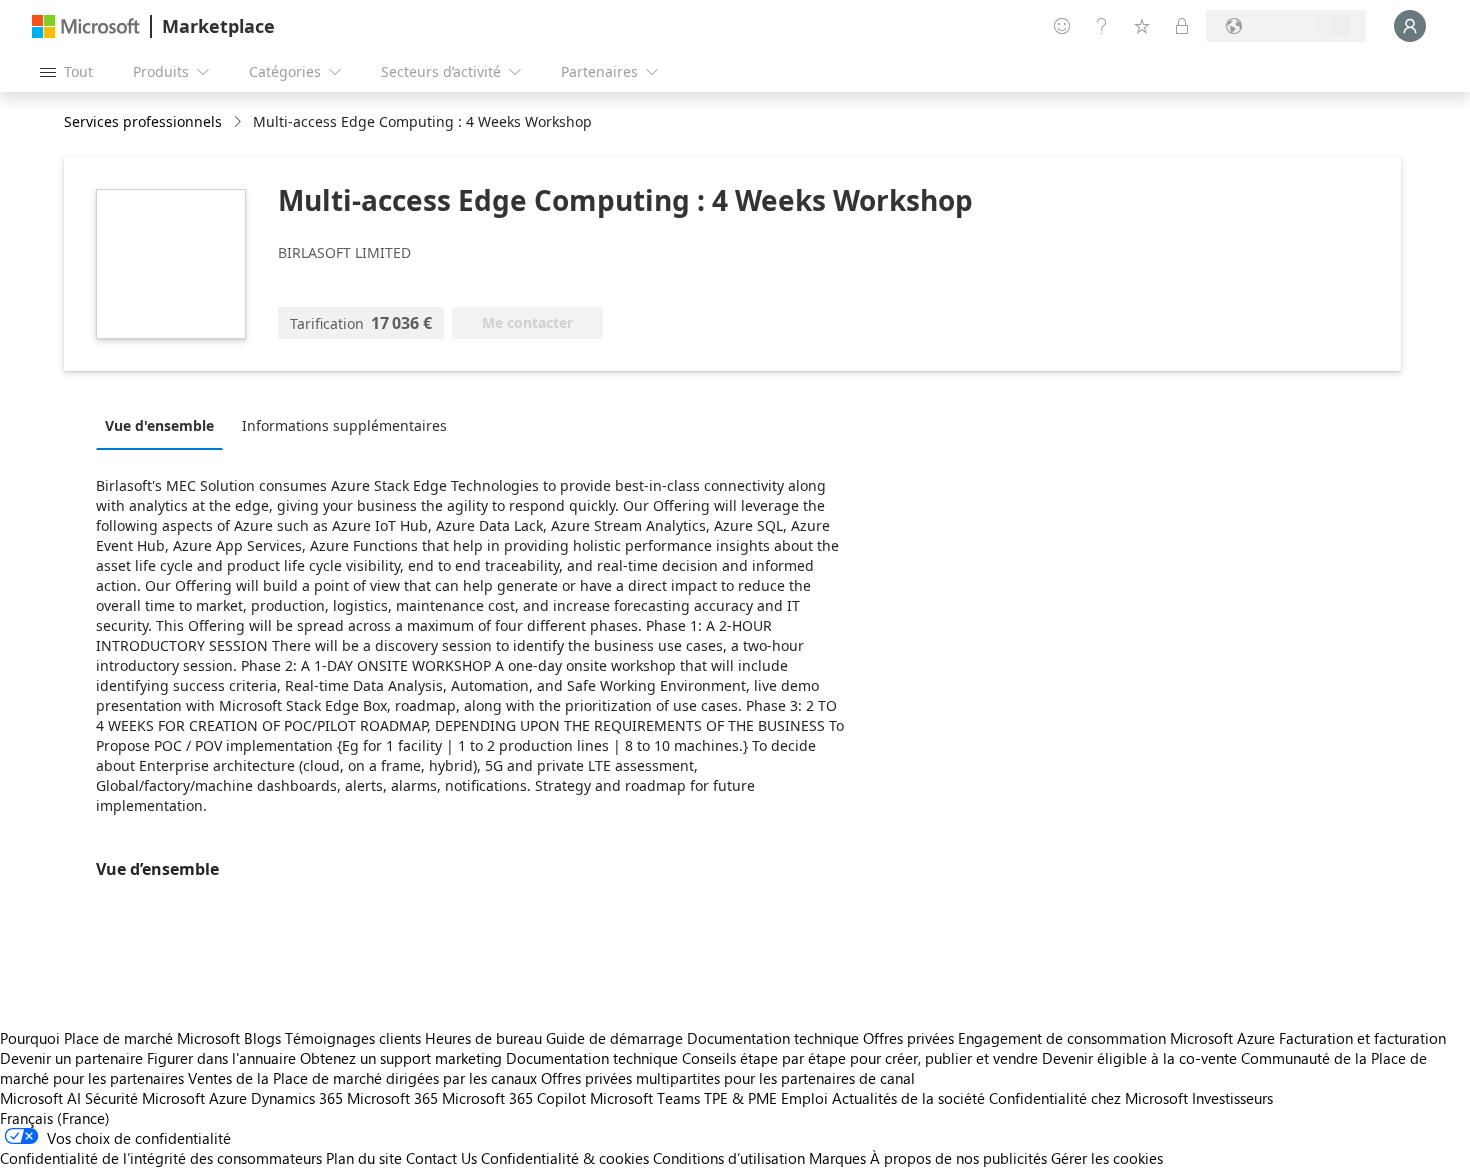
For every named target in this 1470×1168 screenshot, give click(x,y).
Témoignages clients (353, 1038)
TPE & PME (740, 1098)
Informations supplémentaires (344, 425)
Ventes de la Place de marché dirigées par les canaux (362, 1078)
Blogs (262, 1038)
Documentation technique (773, 1038)
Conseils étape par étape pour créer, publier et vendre (860, 1058)
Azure (228, 1098)
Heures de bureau (483, 1038)
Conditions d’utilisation (729, 1158)
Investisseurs (1232, 1098)
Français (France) (55, 1118)
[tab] (164, 425)
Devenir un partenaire (71, 1058)
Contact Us (441, 1158)
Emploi (804, 1098)
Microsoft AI (40, 1098)
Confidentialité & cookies (565, 1158)
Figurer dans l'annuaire (221, 1058)
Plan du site (364, 1158)
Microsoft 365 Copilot (514, 1098)
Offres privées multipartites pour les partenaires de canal (728, 1078)
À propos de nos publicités (958, 1158)
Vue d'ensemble (159, 425)
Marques (837, 1158)
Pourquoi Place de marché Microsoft (120, 1038)
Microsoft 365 (392, 1098)
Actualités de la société (908, 1098)
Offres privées (908, 1038)
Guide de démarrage (614, 1038)
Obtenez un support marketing (401, 1058)
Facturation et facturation (1362, 1038)
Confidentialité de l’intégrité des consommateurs (161, 1158)
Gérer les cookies (1107, 1158)
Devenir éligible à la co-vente (1139, 1058)
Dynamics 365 (297, 1098)
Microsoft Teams (645, 1098)
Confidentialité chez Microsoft (1088, 1098)
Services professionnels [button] (143, 121)
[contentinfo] (239, 122)
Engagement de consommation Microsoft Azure (1118, 1038)
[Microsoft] (86, 26)
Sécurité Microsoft (145, 1098)
